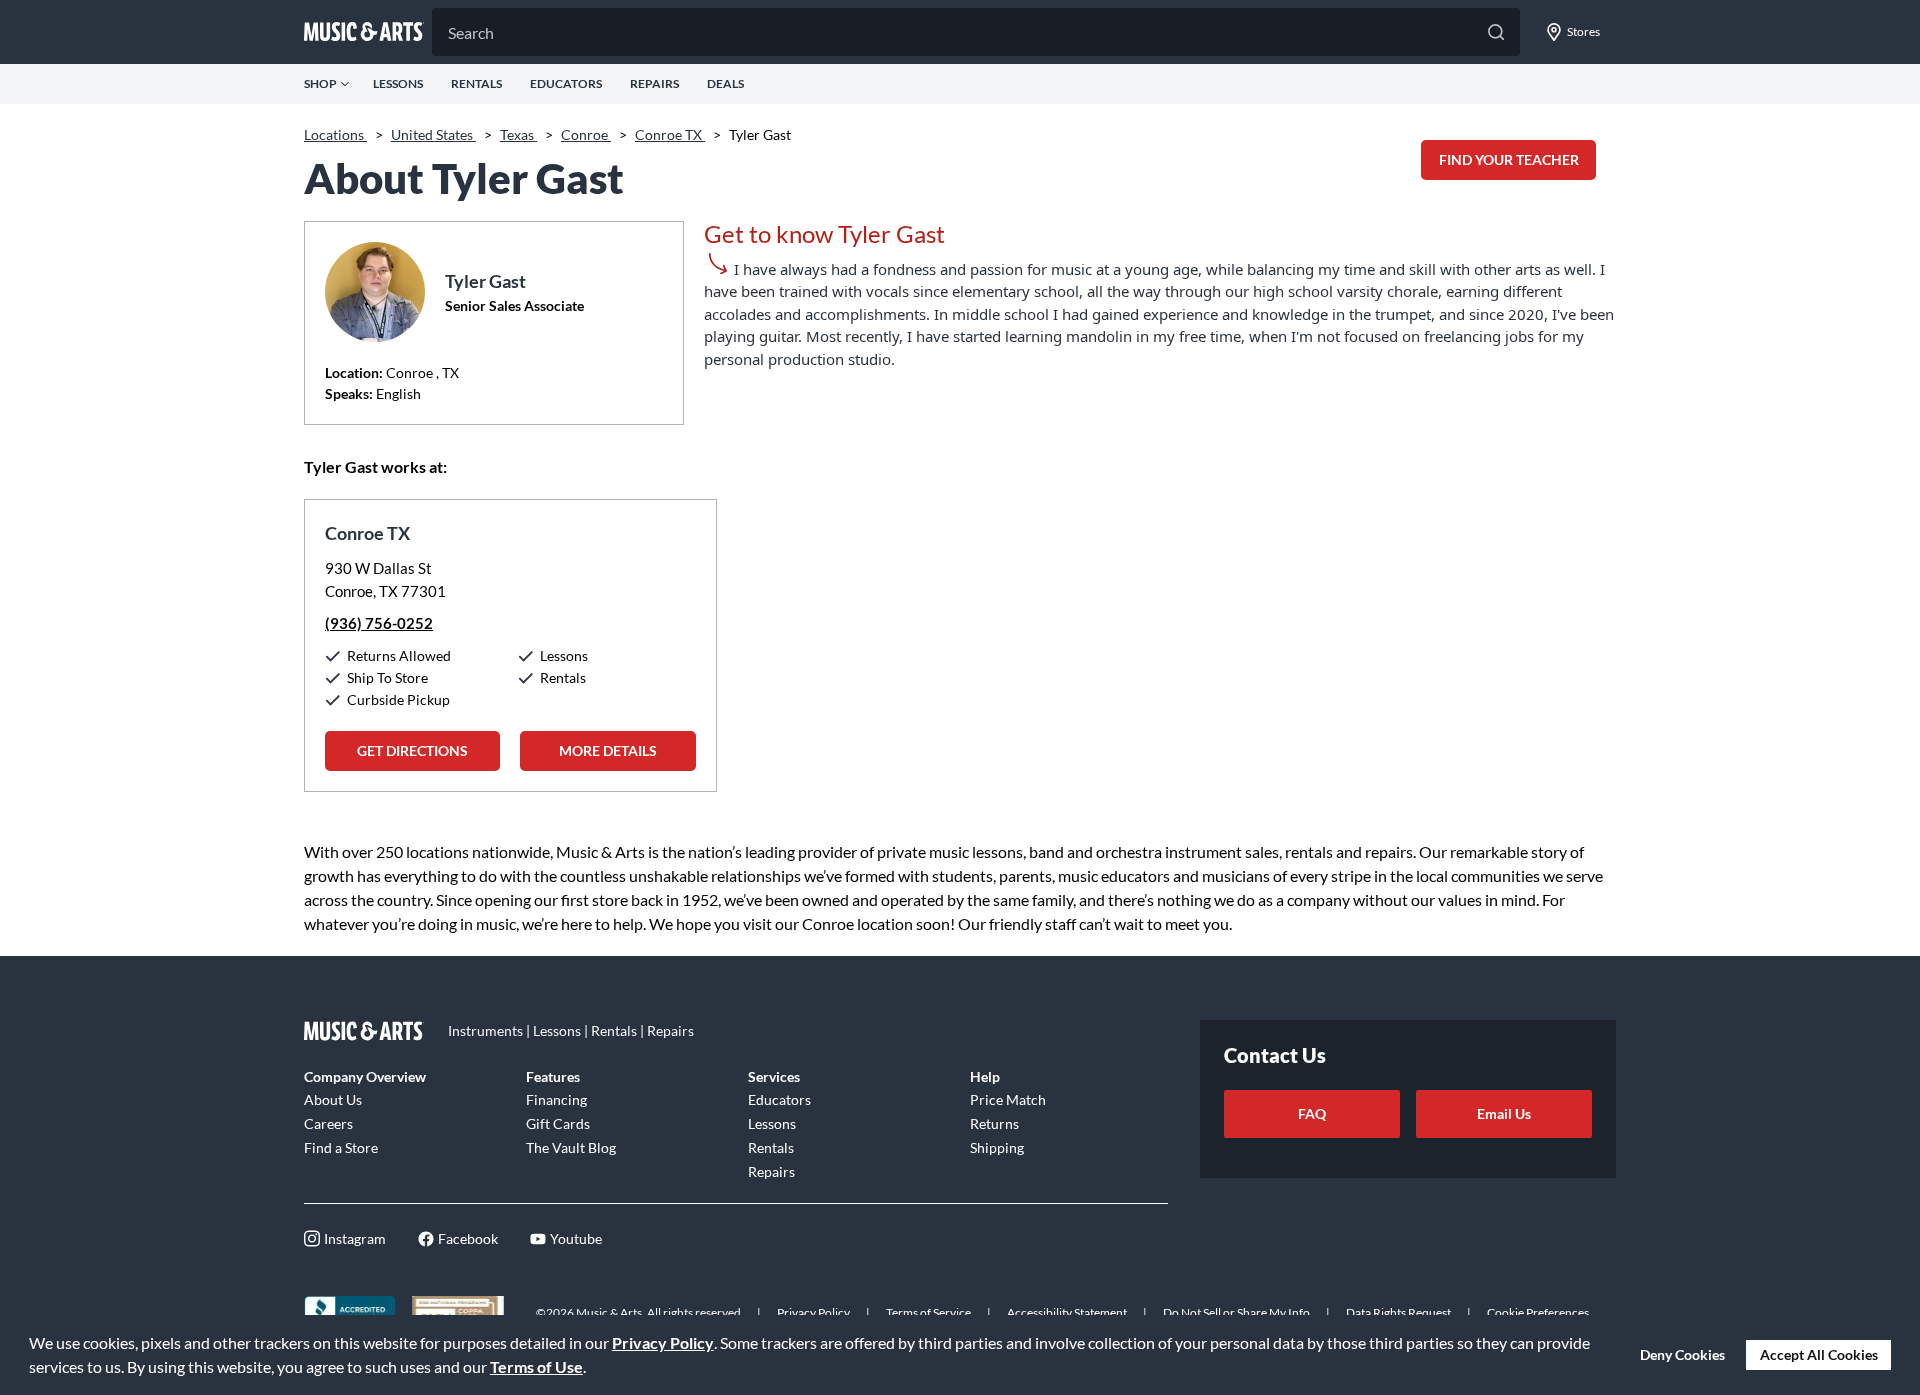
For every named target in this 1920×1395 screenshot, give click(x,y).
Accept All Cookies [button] (1819, 1354)
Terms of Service (928, 1312)
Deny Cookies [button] (1682, 1354)
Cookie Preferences (1538, 1312)
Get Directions (412, 750)
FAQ (1312, 1113)
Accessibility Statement (1067, 1312)
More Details (608, 750)
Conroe (586, 134)
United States (433, 134)
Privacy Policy (663, 1342)
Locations (335, 134)
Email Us (1504, 1113)
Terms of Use (536, 1366)
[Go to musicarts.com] (364, 32)
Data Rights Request (1398, 1312)
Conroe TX (670, 134)
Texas (518, 134)
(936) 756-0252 (379, 623)
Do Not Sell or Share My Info (1236, 1312)
